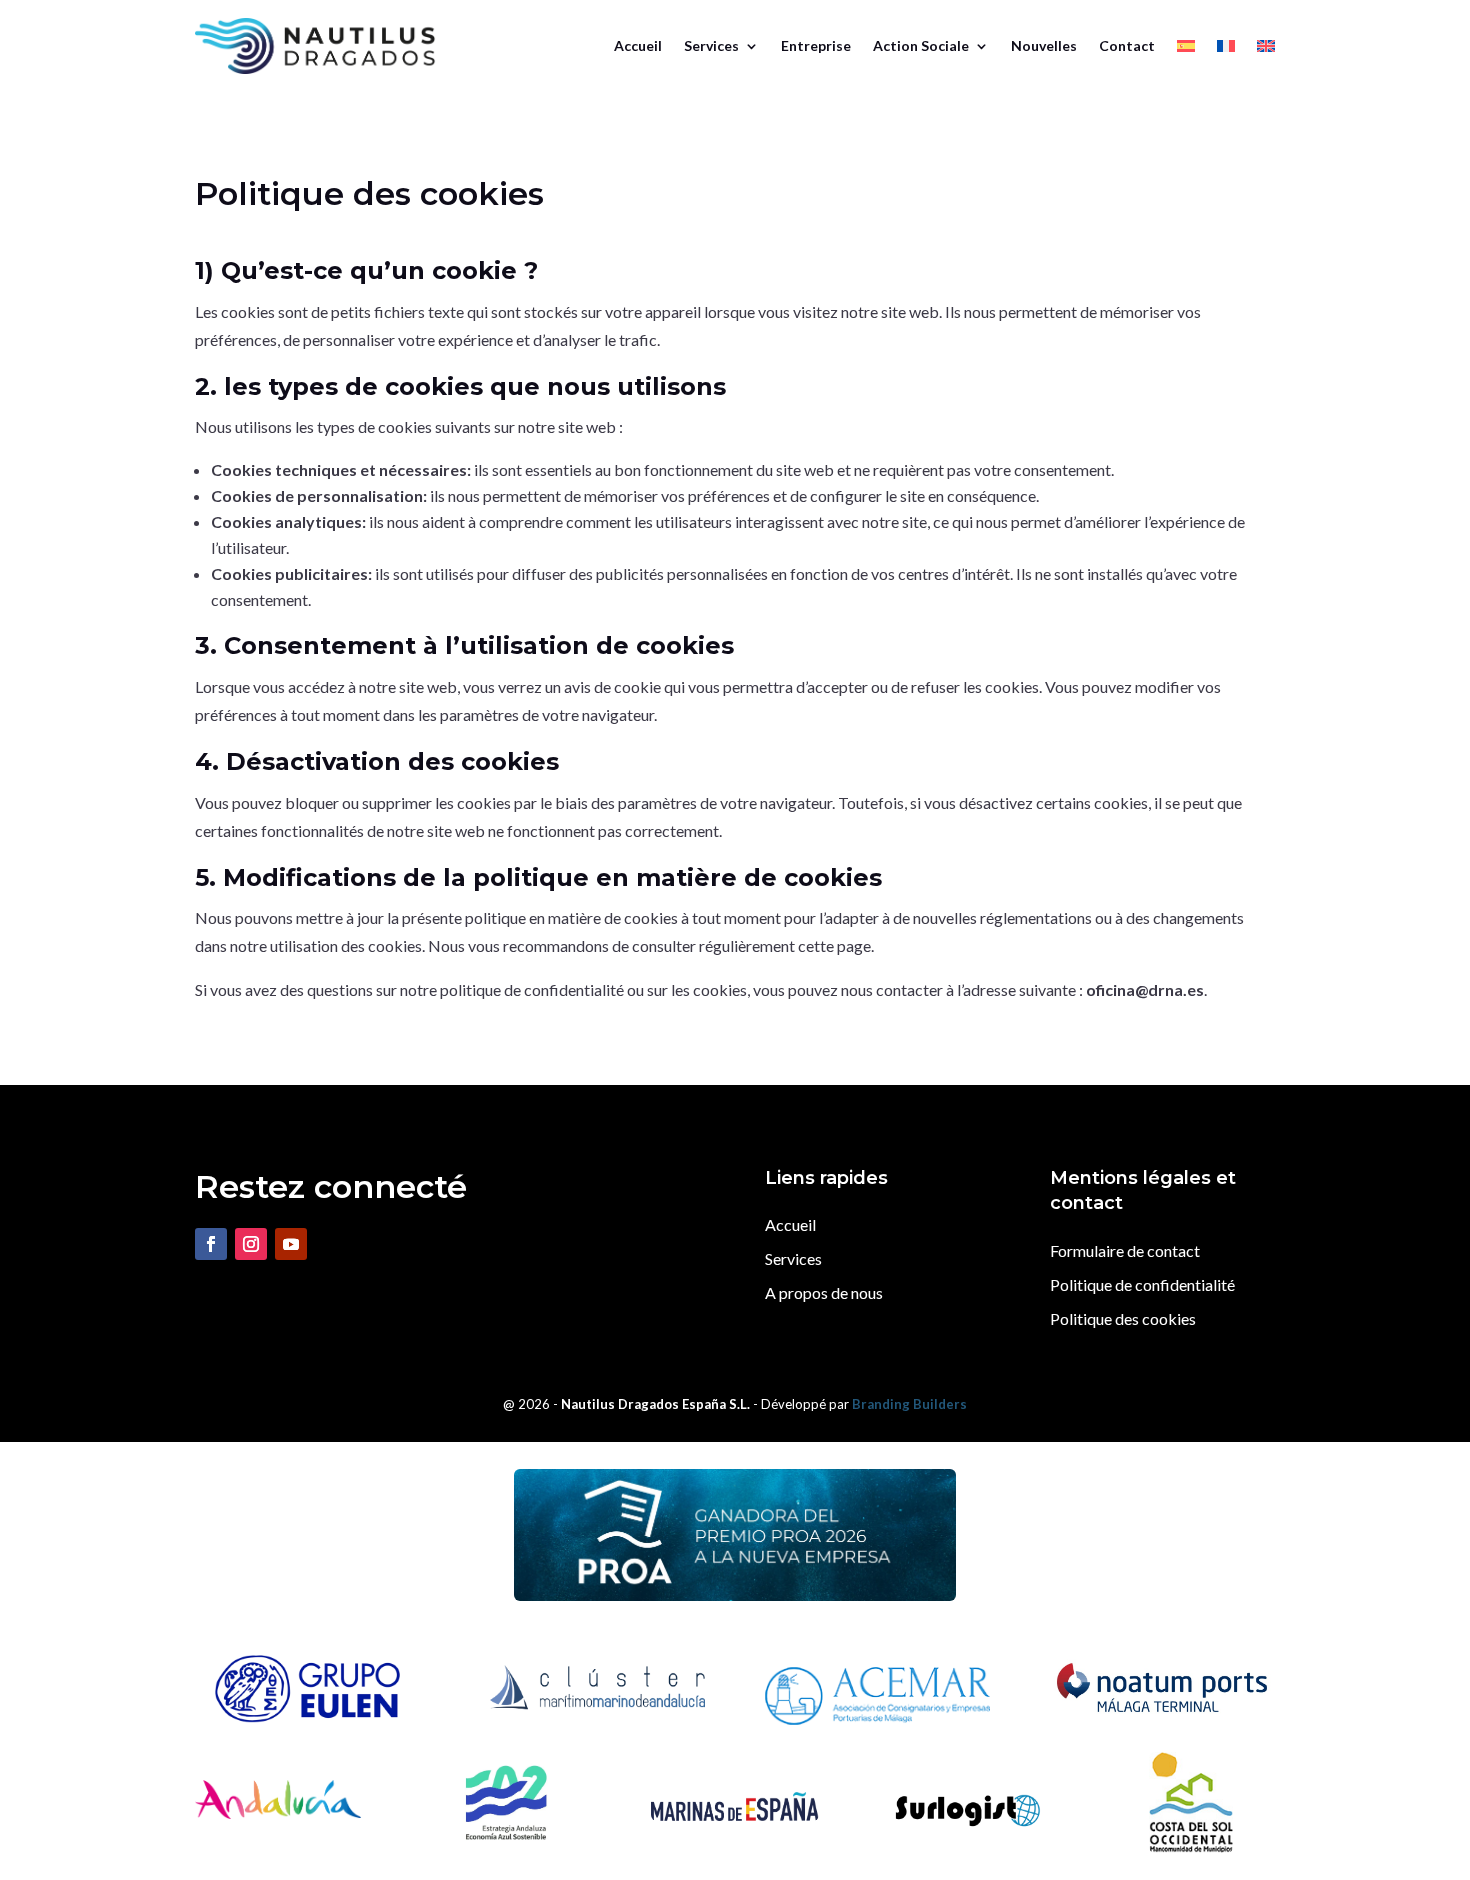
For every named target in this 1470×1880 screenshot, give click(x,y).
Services (711, 45)
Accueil (638, 45)
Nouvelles (1044, 45)
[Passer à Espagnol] (1186, 46)
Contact (1127, 45)
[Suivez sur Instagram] (251, 1244)
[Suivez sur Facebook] (211, 1244)
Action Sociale (921, 45)
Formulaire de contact (1125, 1250)
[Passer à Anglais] (1266, 46)
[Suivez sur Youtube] (291, 1244)
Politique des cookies (1123, 1318)
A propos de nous (824, 1292)
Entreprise (816, 45)
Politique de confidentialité (1142, 1284)
